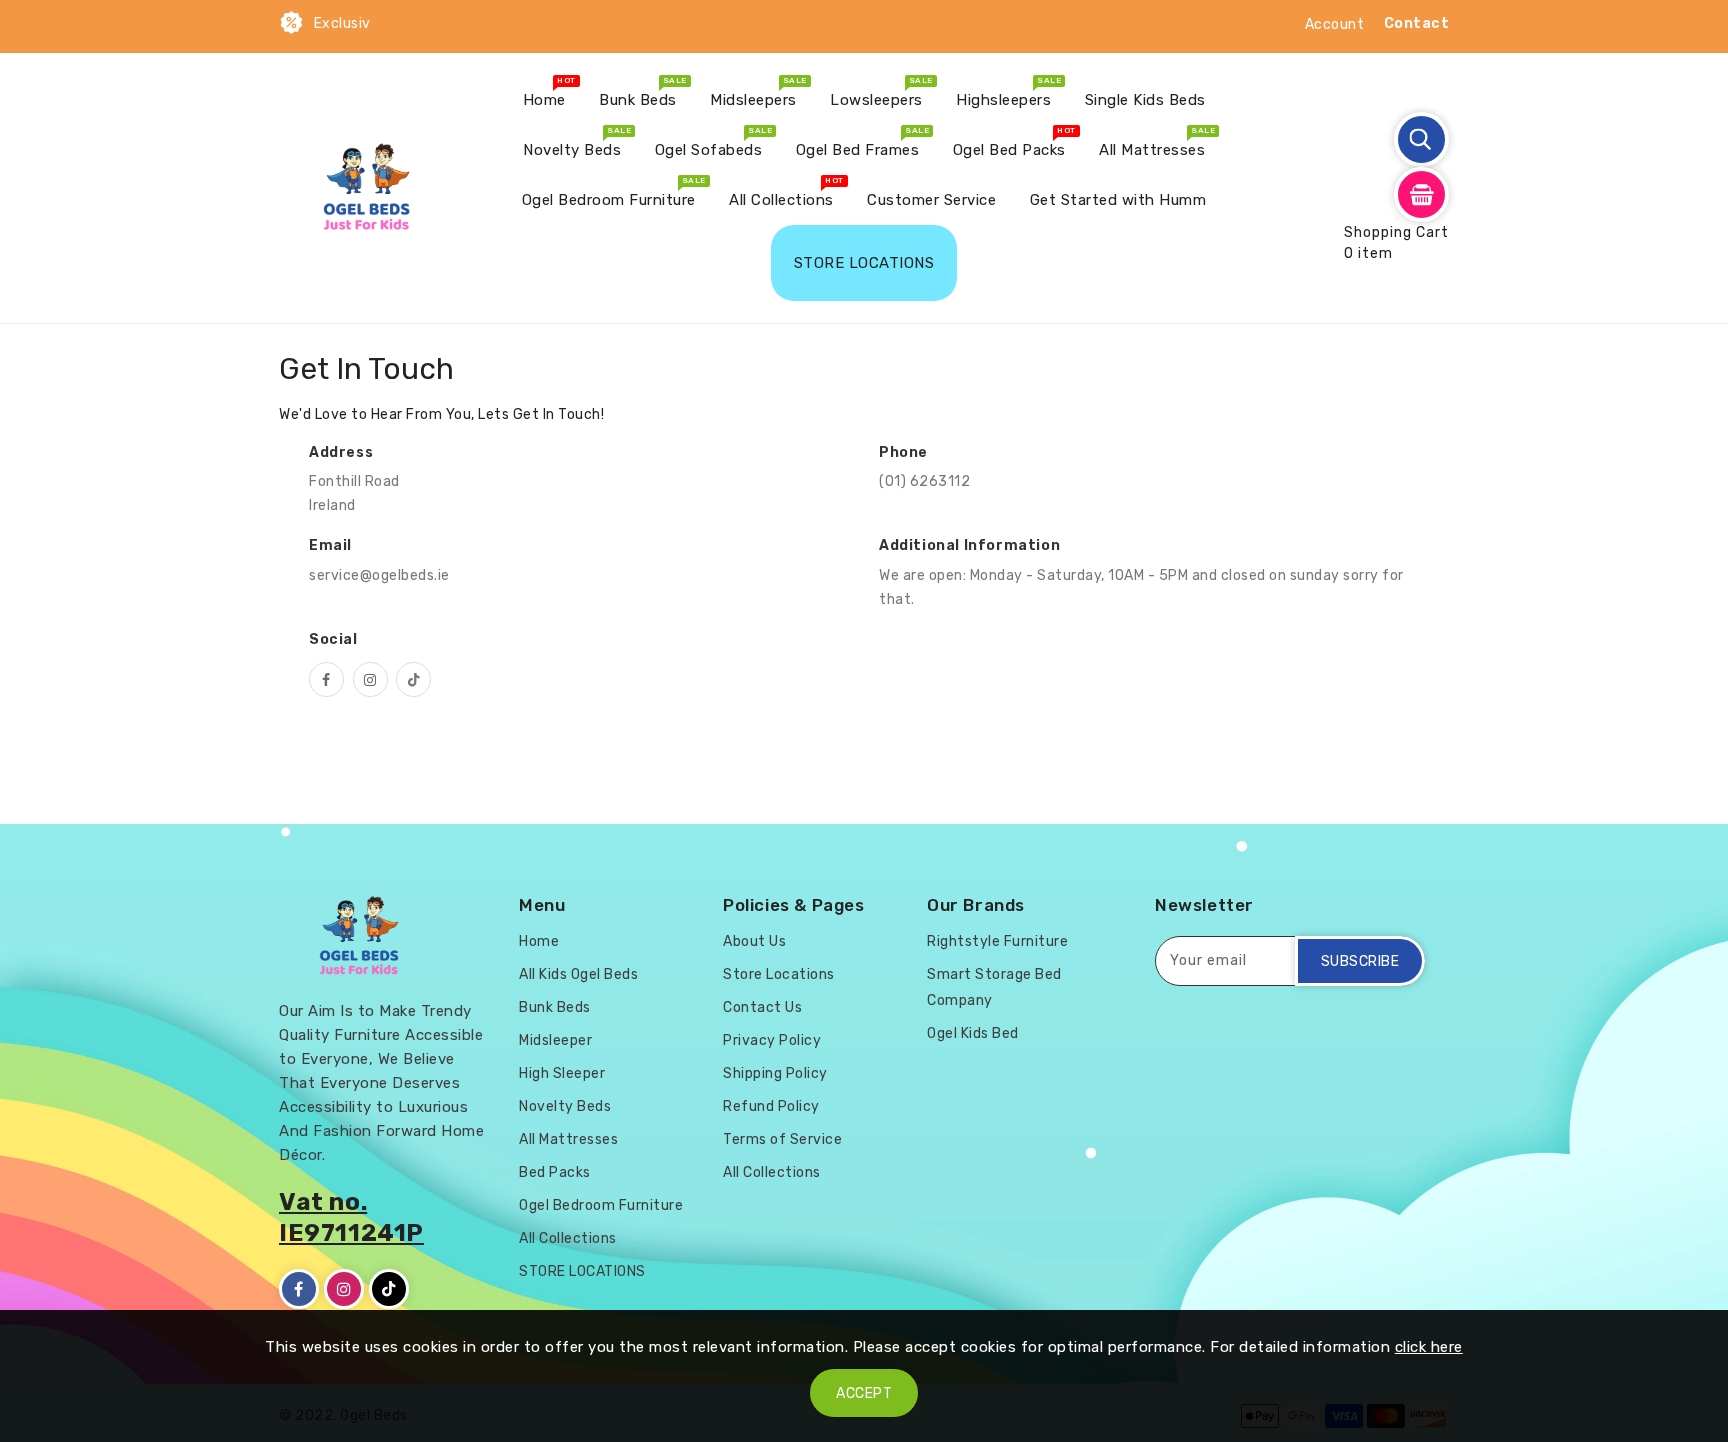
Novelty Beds (565, 1106)
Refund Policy (771, 1106)
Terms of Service (782, 1139)
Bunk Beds (555, 1007)
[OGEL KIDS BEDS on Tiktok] (413, 679)
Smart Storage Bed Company (994, 987)
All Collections (568, 1238)
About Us (754, 941)
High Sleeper (562, 1073)
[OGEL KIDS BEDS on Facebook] (326, 679)
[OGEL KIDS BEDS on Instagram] (370, 679)
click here (1429, 1347)
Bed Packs (555, 1172)
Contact (1417, 23)
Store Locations (779, 974)
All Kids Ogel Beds (578, 974)
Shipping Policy (775, 1073)
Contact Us (762, 1007)
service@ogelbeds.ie (379, 575)
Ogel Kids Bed (973, 1033)
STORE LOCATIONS (582, 1271)
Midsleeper (555, 1040)
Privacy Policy (772, 1040)
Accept (864, 1393)
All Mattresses (568, 1139)
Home (539, 941)
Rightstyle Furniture (997, 941)
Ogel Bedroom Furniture (601, 1205)
